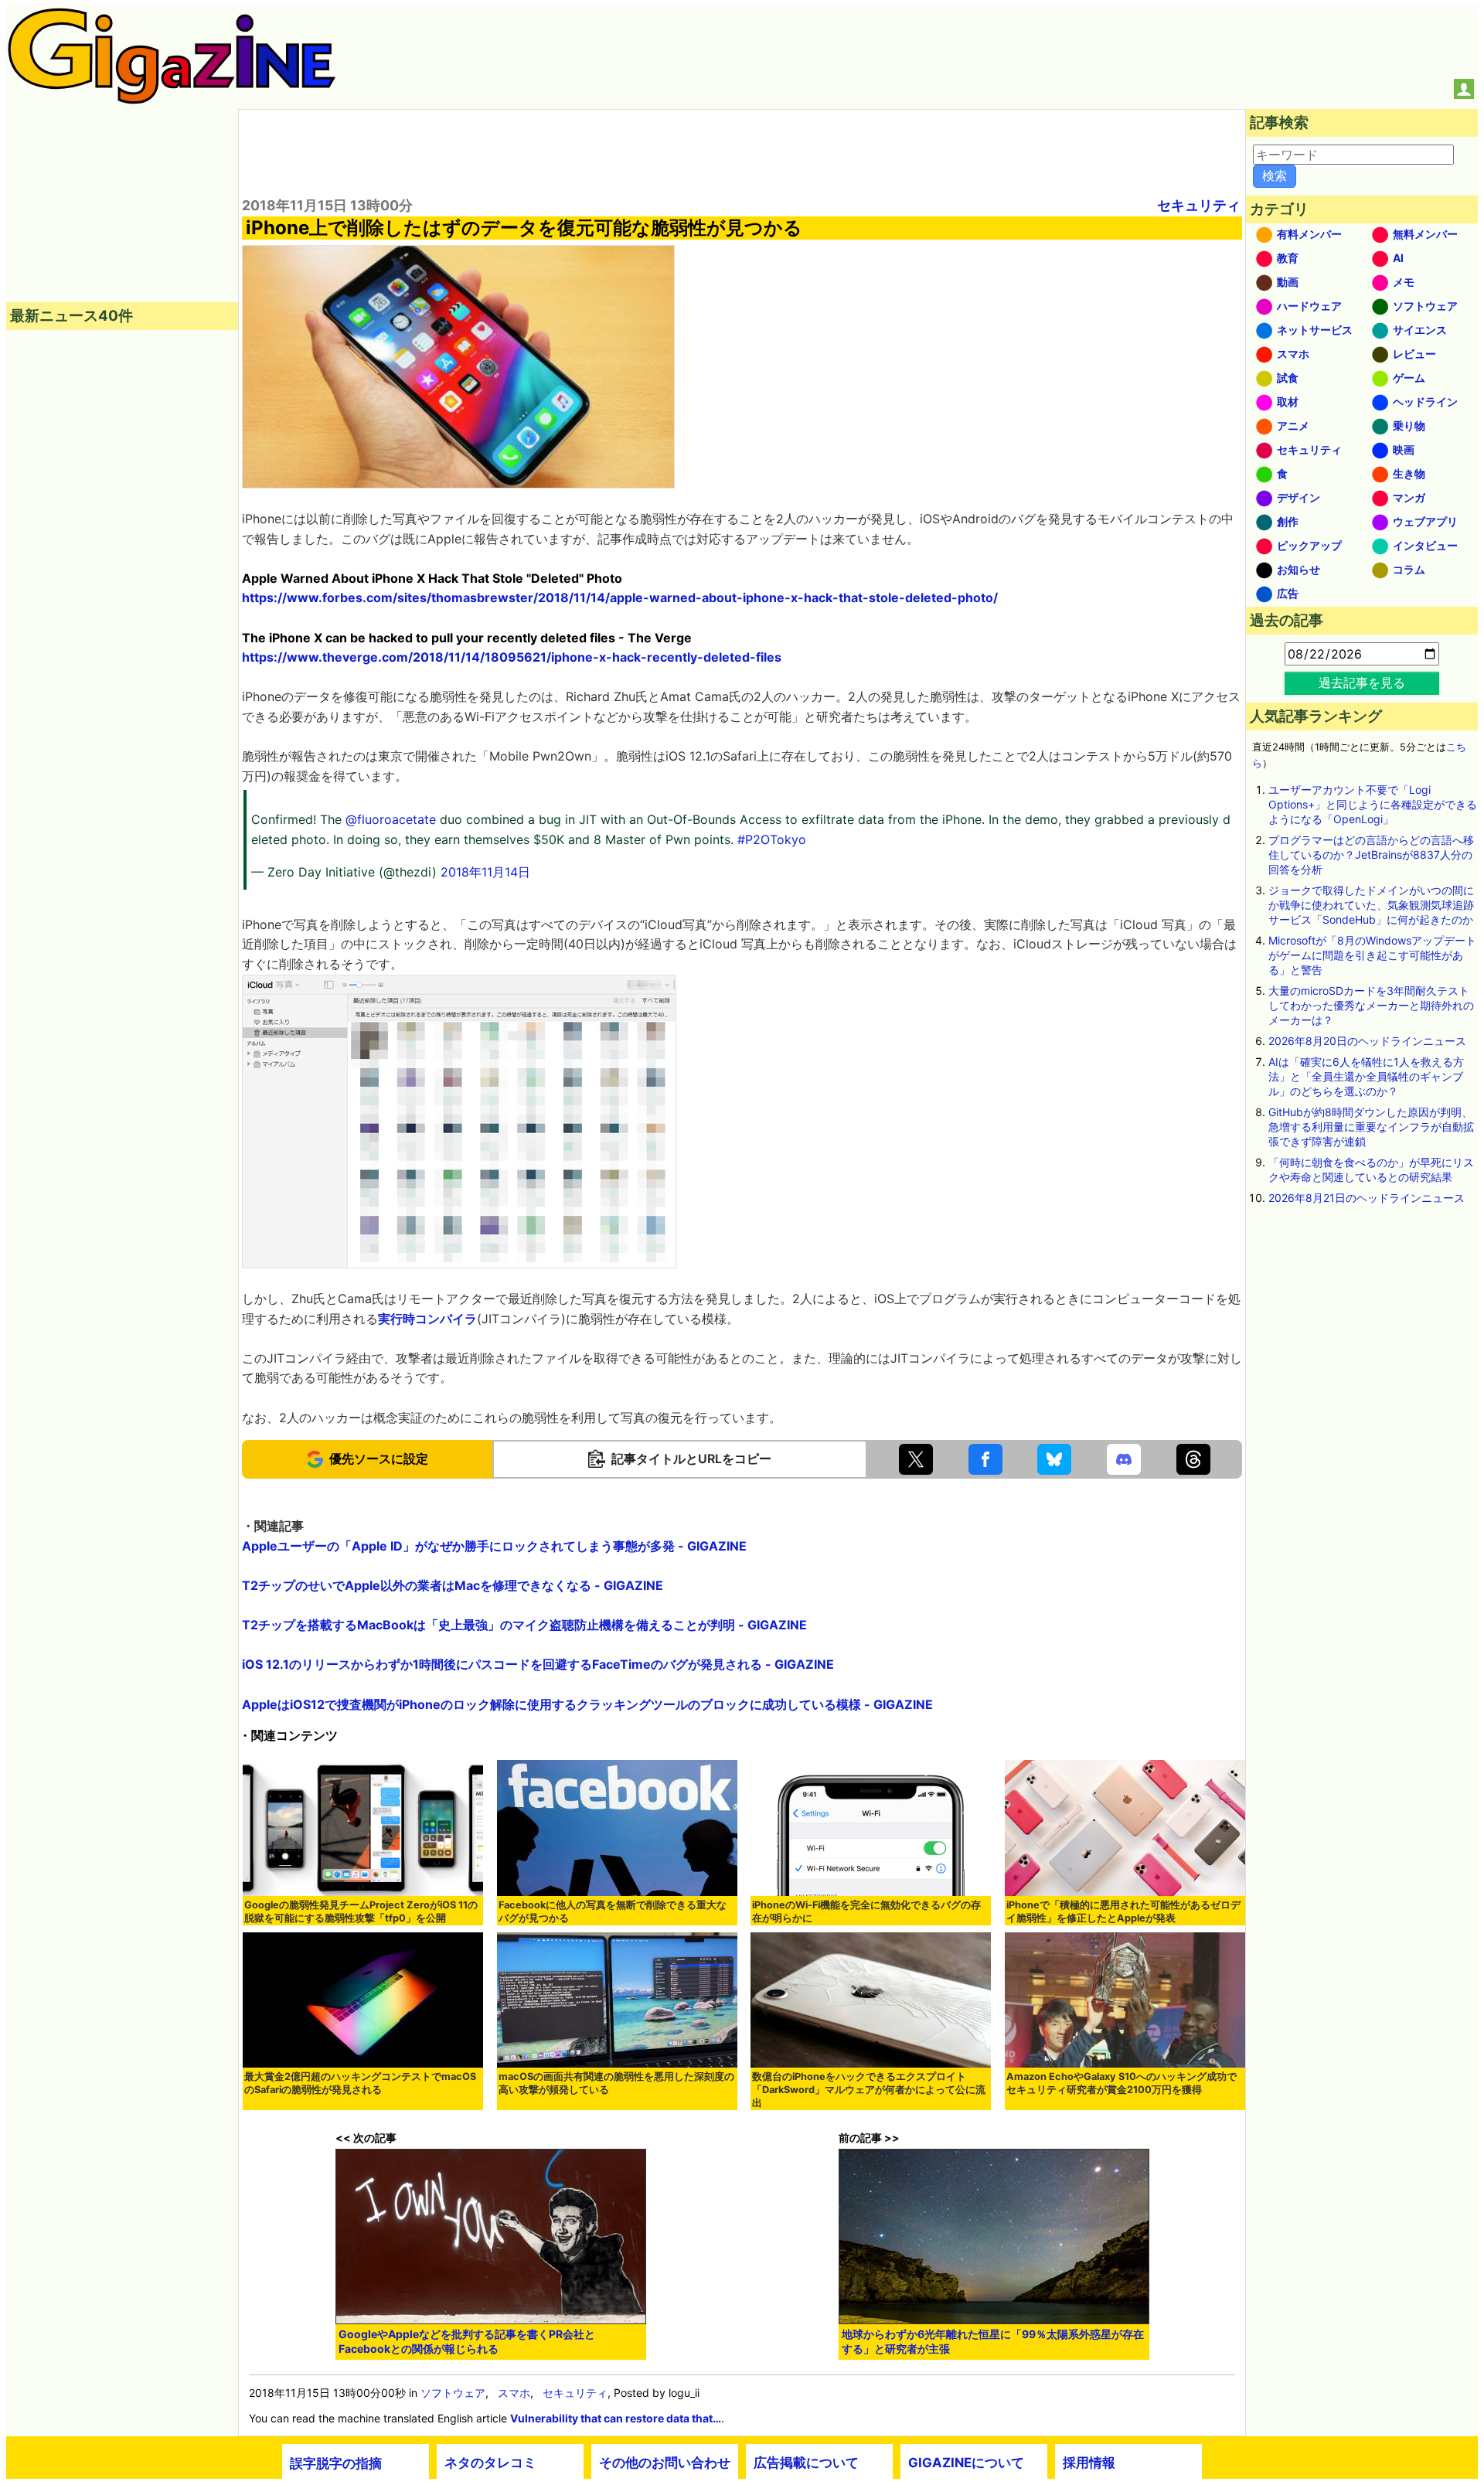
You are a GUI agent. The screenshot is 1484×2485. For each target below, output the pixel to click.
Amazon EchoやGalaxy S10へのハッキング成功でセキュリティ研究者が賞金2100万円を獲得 (1122, 2083)
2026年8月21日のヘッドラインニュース (1367, 1198)
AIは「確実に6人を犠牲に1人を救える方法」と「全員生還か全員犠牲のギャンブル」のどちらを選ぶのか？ (1366, 1076)
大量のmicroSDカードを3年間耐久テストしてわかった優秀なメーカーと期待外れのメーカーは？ (1371, 1005)
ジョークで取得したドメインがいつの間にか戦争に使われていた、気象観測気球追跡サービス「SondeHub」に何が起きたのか (1371, 905)
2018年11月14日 (485, 872)
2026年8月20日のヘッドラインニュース (1367, 1041)
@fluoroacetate (391, 819)
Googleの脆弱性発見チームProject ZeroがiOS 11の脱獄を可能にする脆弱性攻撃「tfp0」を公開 (361, 1911)
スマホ (514, 2393)
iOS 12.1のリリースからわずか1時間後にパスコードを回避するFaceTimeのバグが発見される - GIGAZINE (538, 1664)
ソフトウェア (453, 2393)
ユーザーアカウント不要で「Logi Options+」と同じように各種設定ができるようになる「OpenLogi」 (1373, 804)
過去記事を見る (1362, 683)
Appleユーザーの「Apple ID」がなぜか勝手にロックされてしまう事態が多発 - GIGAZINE (494, 1546)
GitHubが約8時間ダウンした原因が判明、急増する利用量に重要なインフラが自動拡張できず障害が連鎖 (1371, 1127)
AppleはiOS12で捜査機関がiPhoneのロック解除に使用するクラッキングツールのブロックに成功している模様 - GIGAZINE (587, 1704)
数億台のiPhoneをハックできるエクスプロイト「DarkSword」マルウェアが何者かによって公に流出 (869, 2090)
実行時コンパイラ (427, 1319)
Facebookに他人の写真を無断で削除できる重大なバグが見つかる (613, 1911)
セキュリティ (1199, 205)
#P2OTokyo (772, 839)
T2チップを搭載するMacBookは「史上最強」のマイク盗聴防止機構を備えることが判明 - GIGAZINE (524, 1625)
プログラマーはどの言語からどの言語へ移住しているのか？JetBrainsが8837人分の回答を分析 (1371, 854)
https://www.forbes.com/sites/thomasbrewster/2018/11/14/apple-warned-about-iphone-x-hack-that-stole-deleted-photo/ (620, 597)
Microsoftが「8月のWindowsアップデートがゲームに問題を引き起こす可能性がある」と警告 (1372, 955)
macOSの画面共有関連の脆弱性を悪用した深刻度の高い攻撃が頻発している (616, 2083)
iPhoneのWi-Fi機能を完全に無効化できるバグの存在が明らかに (866, 1911)
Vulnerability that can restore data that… (616, 2418)
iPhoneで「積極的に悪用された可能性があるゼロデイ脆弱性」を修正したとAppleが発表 (1123, 1911)
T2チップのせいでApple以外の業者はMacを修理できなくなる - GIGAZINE (453, 1585)
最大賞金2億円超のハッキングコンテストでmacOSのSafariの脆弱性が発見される (360, 2083)
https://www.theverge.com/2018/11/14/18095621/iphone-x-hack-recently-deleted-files (512, 657)
